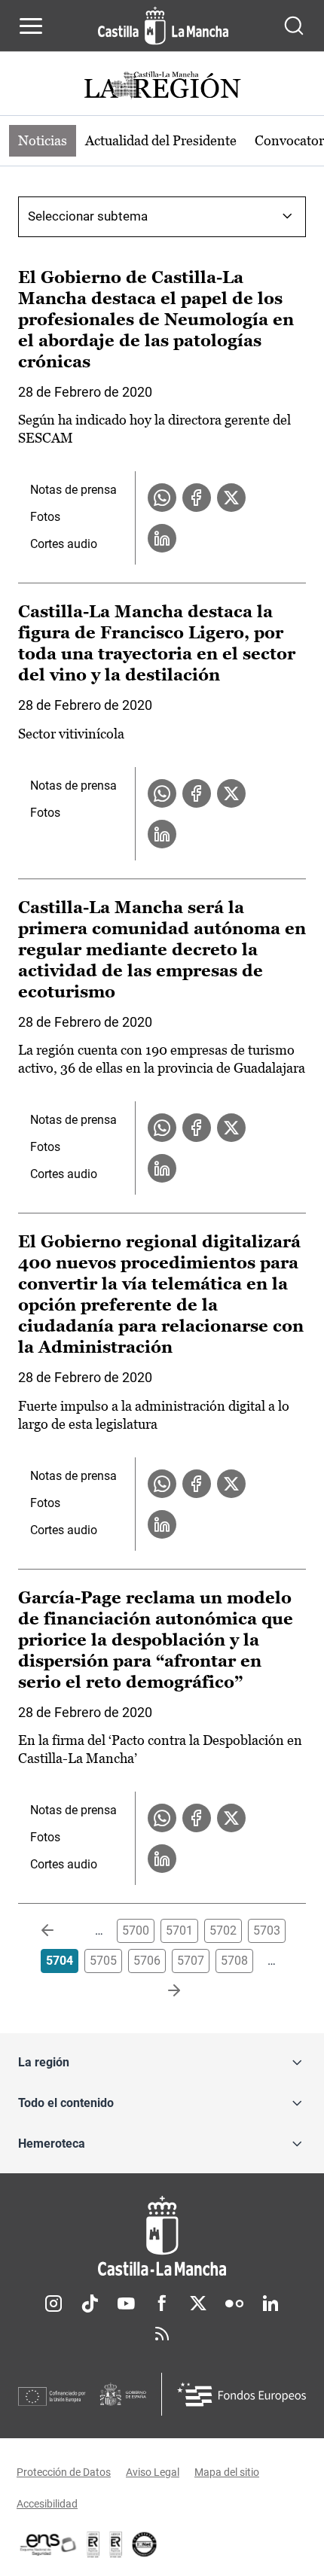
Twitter (198, 2303)
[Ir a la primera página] (60, 1931)
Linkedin (271, 2303)
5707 (191, 1961)
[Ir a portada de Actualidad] (162, 87)
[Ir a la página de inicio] (163, 26)
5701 (179, 1930)
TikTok (90, 2303)
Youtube (126, 2303)
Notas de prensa (73, 490)
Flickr (234, 2303)
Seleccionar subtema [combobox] (88, 216)
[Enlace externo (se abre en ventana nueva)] (116, 2544)
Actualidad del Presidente (161, 140)
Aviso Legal (153, 2472)
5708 (234, 1961)
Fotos (45, 517)
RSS (162, 2334)
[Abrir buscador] (294, 26)
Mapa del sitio (227, 2472)
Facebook (162, 2303)
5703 (267, 1930)
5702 (223, 1930)
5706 (147, 1961)
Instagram (53, 2303)
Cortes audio (64, 544)
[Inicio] (162, 2236)
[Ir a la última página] (162, 1991)
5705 (103, 1961)
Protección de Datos (64, 2472)
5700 (136, 1930)
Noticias (43, 140)
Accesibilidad (47, 2504)
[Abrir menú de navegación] (31, 26)
